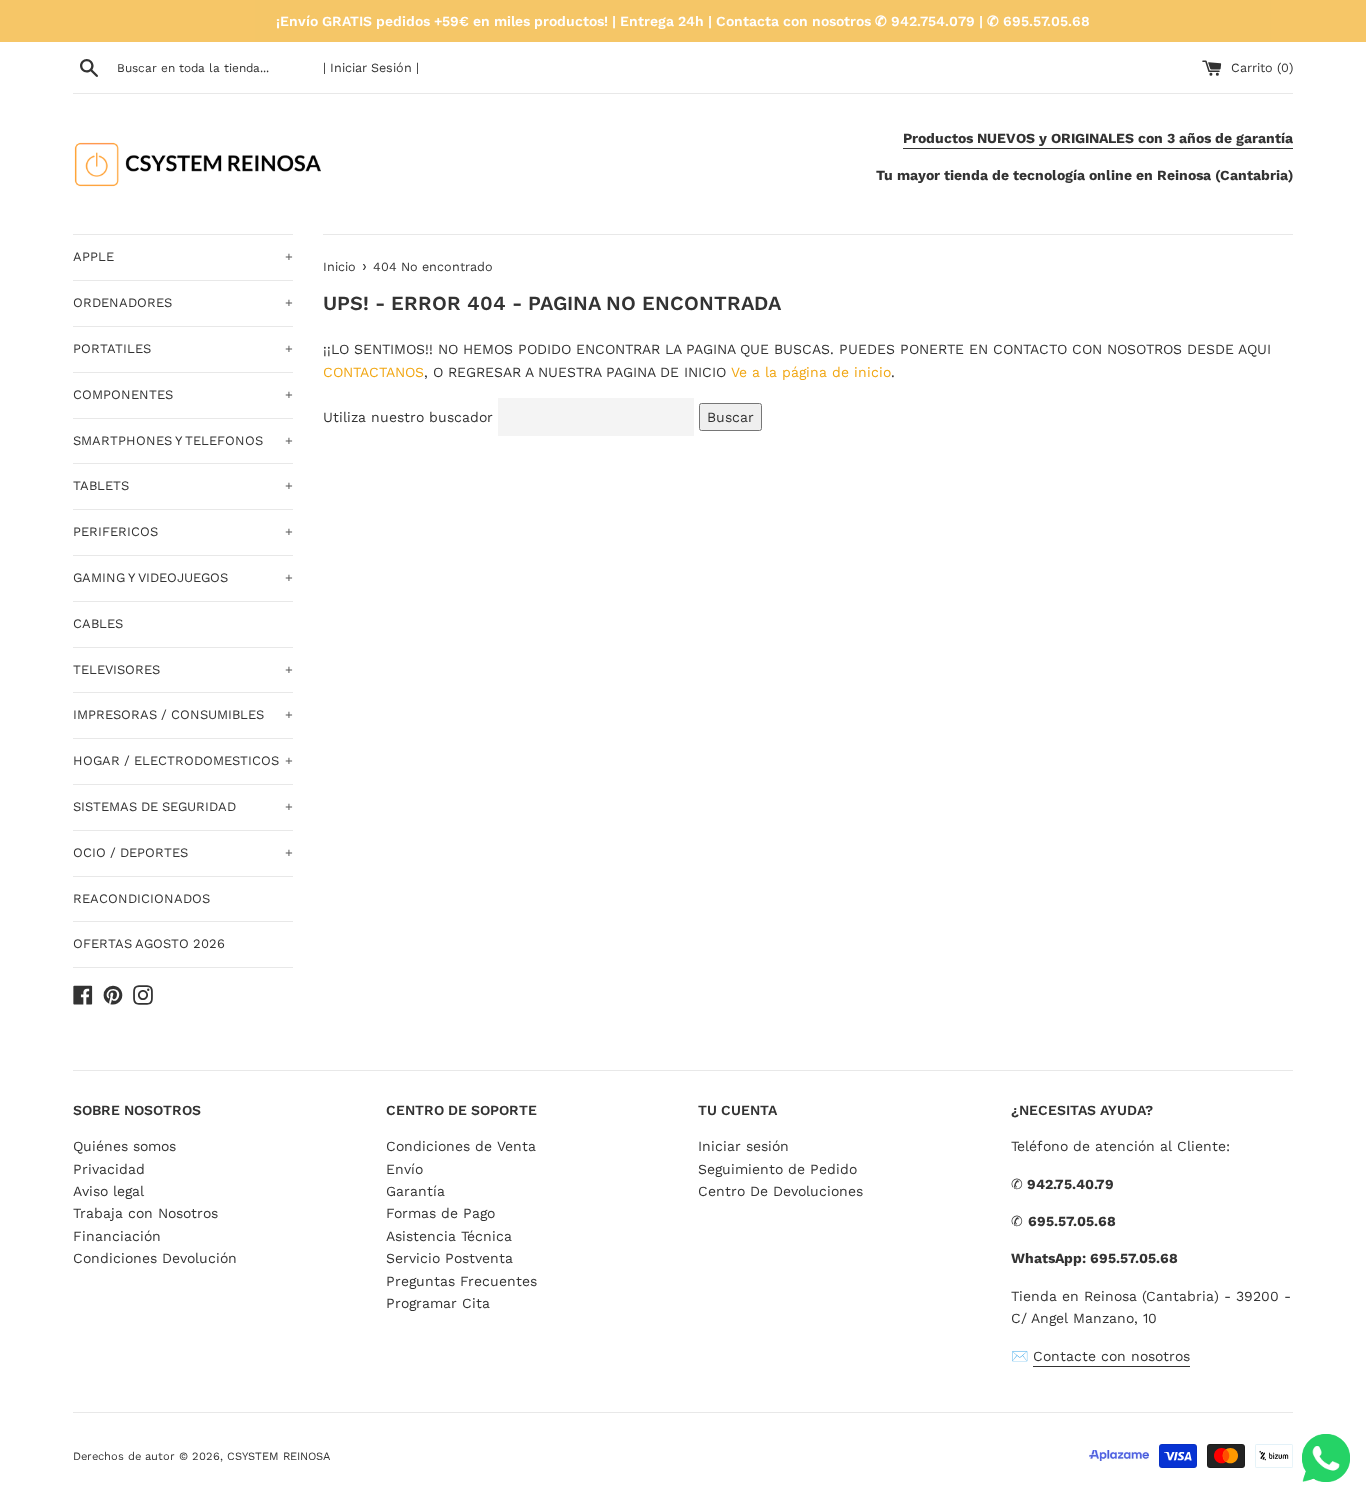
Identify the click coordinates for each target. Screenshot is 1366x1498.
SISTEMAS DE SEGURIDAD (183, 806)
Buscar (730, 417)
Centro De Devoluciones (780, 1191)
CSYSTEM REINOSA (278, 1456)
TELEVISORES (183, 669)
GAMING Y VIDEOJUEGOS (183, 577)
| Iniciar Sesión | (371, 67)
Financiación (117, 1236)
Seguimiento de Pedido (777, 1169)
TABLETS (183, 485)
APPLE (183, 256)
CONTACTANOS (373, 372)
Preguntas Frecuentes (461, 1281)
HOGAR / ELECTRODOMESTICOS (183, 760)
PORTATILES (183, 348)
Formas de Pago (440, 1213)
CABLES (98, 623)
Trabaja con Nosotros (145, 1213)
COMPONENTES (183, 394)
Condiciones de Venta (461, 1146)
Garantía (415, 1191)
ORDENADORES (183, 302)
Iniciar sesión (743, 1146)
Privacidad (109, 1169)
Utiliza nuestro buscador (408, 417)
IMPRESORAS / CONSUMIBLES (183, 714)
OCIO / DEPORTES (183, 852)
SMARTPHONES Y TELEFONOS (183, 440)
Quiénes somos (124, 1146)
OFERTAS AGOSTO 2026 (149, 943)
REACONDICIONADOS (141, 898)
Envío (404, 1169)
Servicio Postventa (449, 1258)
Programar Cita (438, 1303)
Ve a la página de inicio (811, 372)
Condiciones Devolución (155, 1258)
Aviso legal (108, 1191)
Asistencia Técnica (449, 1236)
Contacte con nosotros (1111, 1356)
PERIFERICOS (183, 531)
